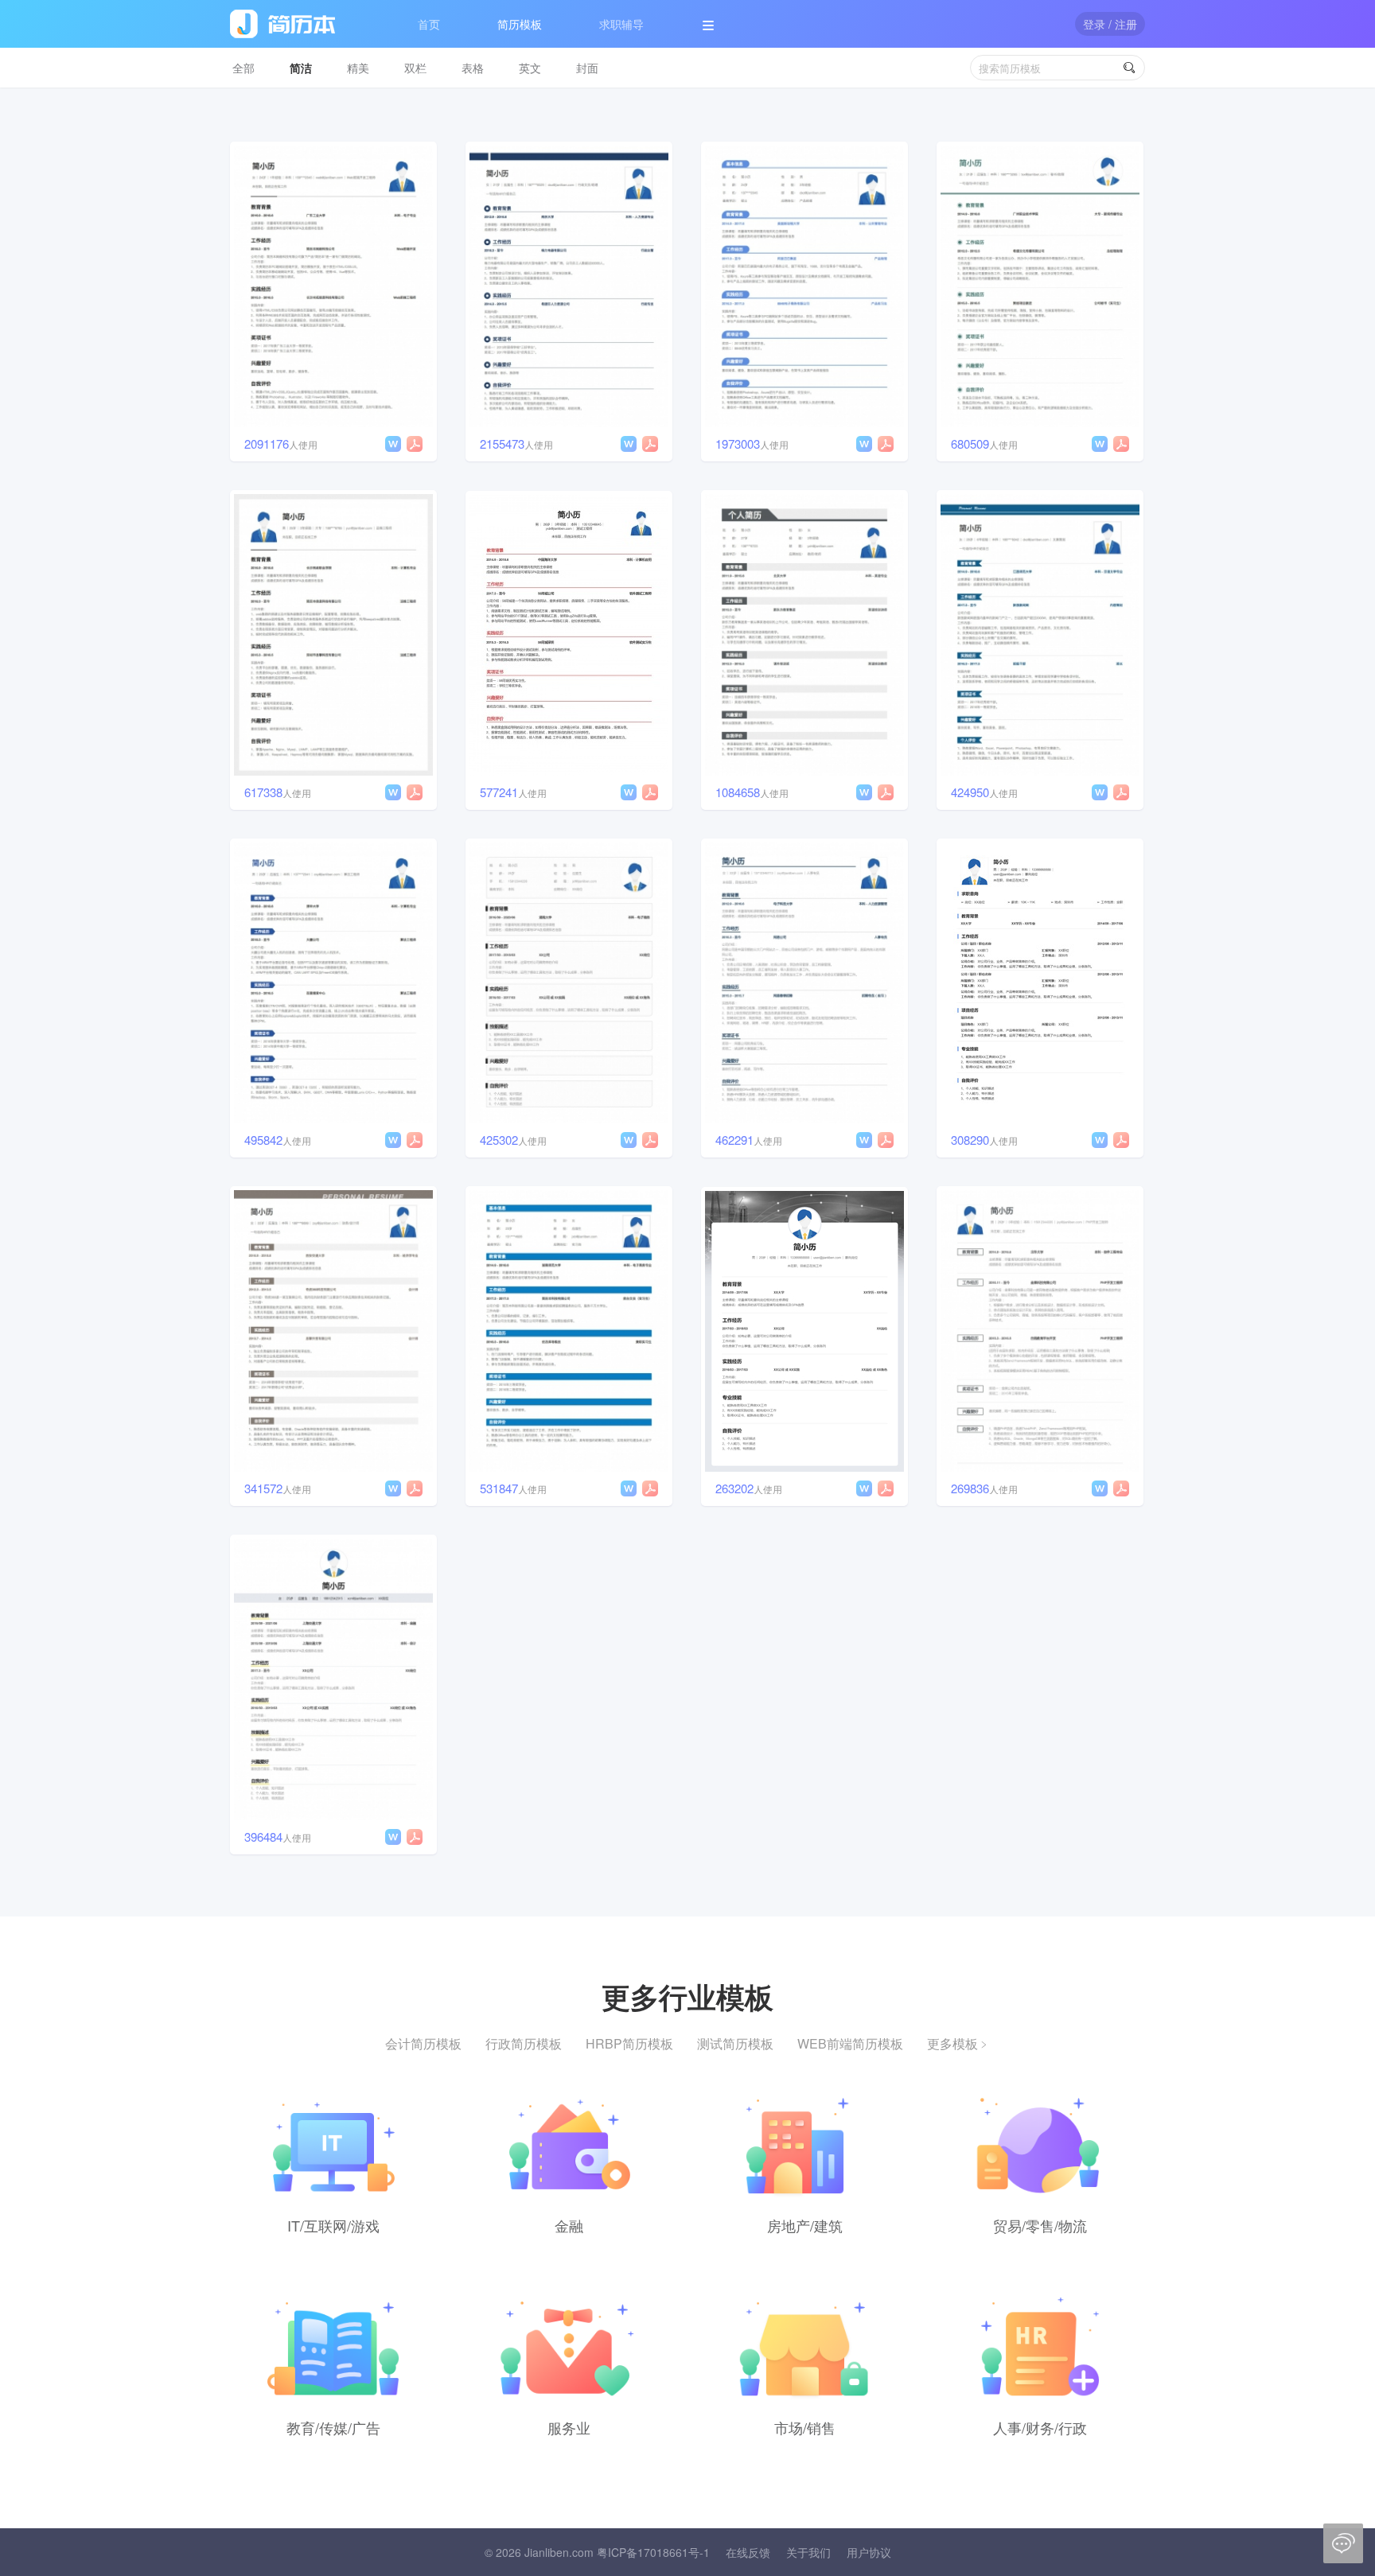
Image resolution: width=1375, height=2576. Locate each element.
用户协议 (869, 2552)
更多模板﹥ (959, 2043)
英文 (530, 68)
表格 (473, 68)
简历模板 (520, 24)
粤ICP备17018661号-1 (653, 2552)
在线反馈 (748, 2552)
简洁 (301, 68)
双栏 (415, 68)
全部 (243, 68)
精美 (358, 68)
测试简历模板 (735, 2043)
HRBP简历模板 (629, 2043)
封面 (587, 68)
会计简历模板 (423, 2043)
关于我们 (808, 2552)
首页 (429, 24)
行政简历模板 (524, 2043)
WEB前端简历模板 (850, 2043)
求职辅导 (621, 24)
